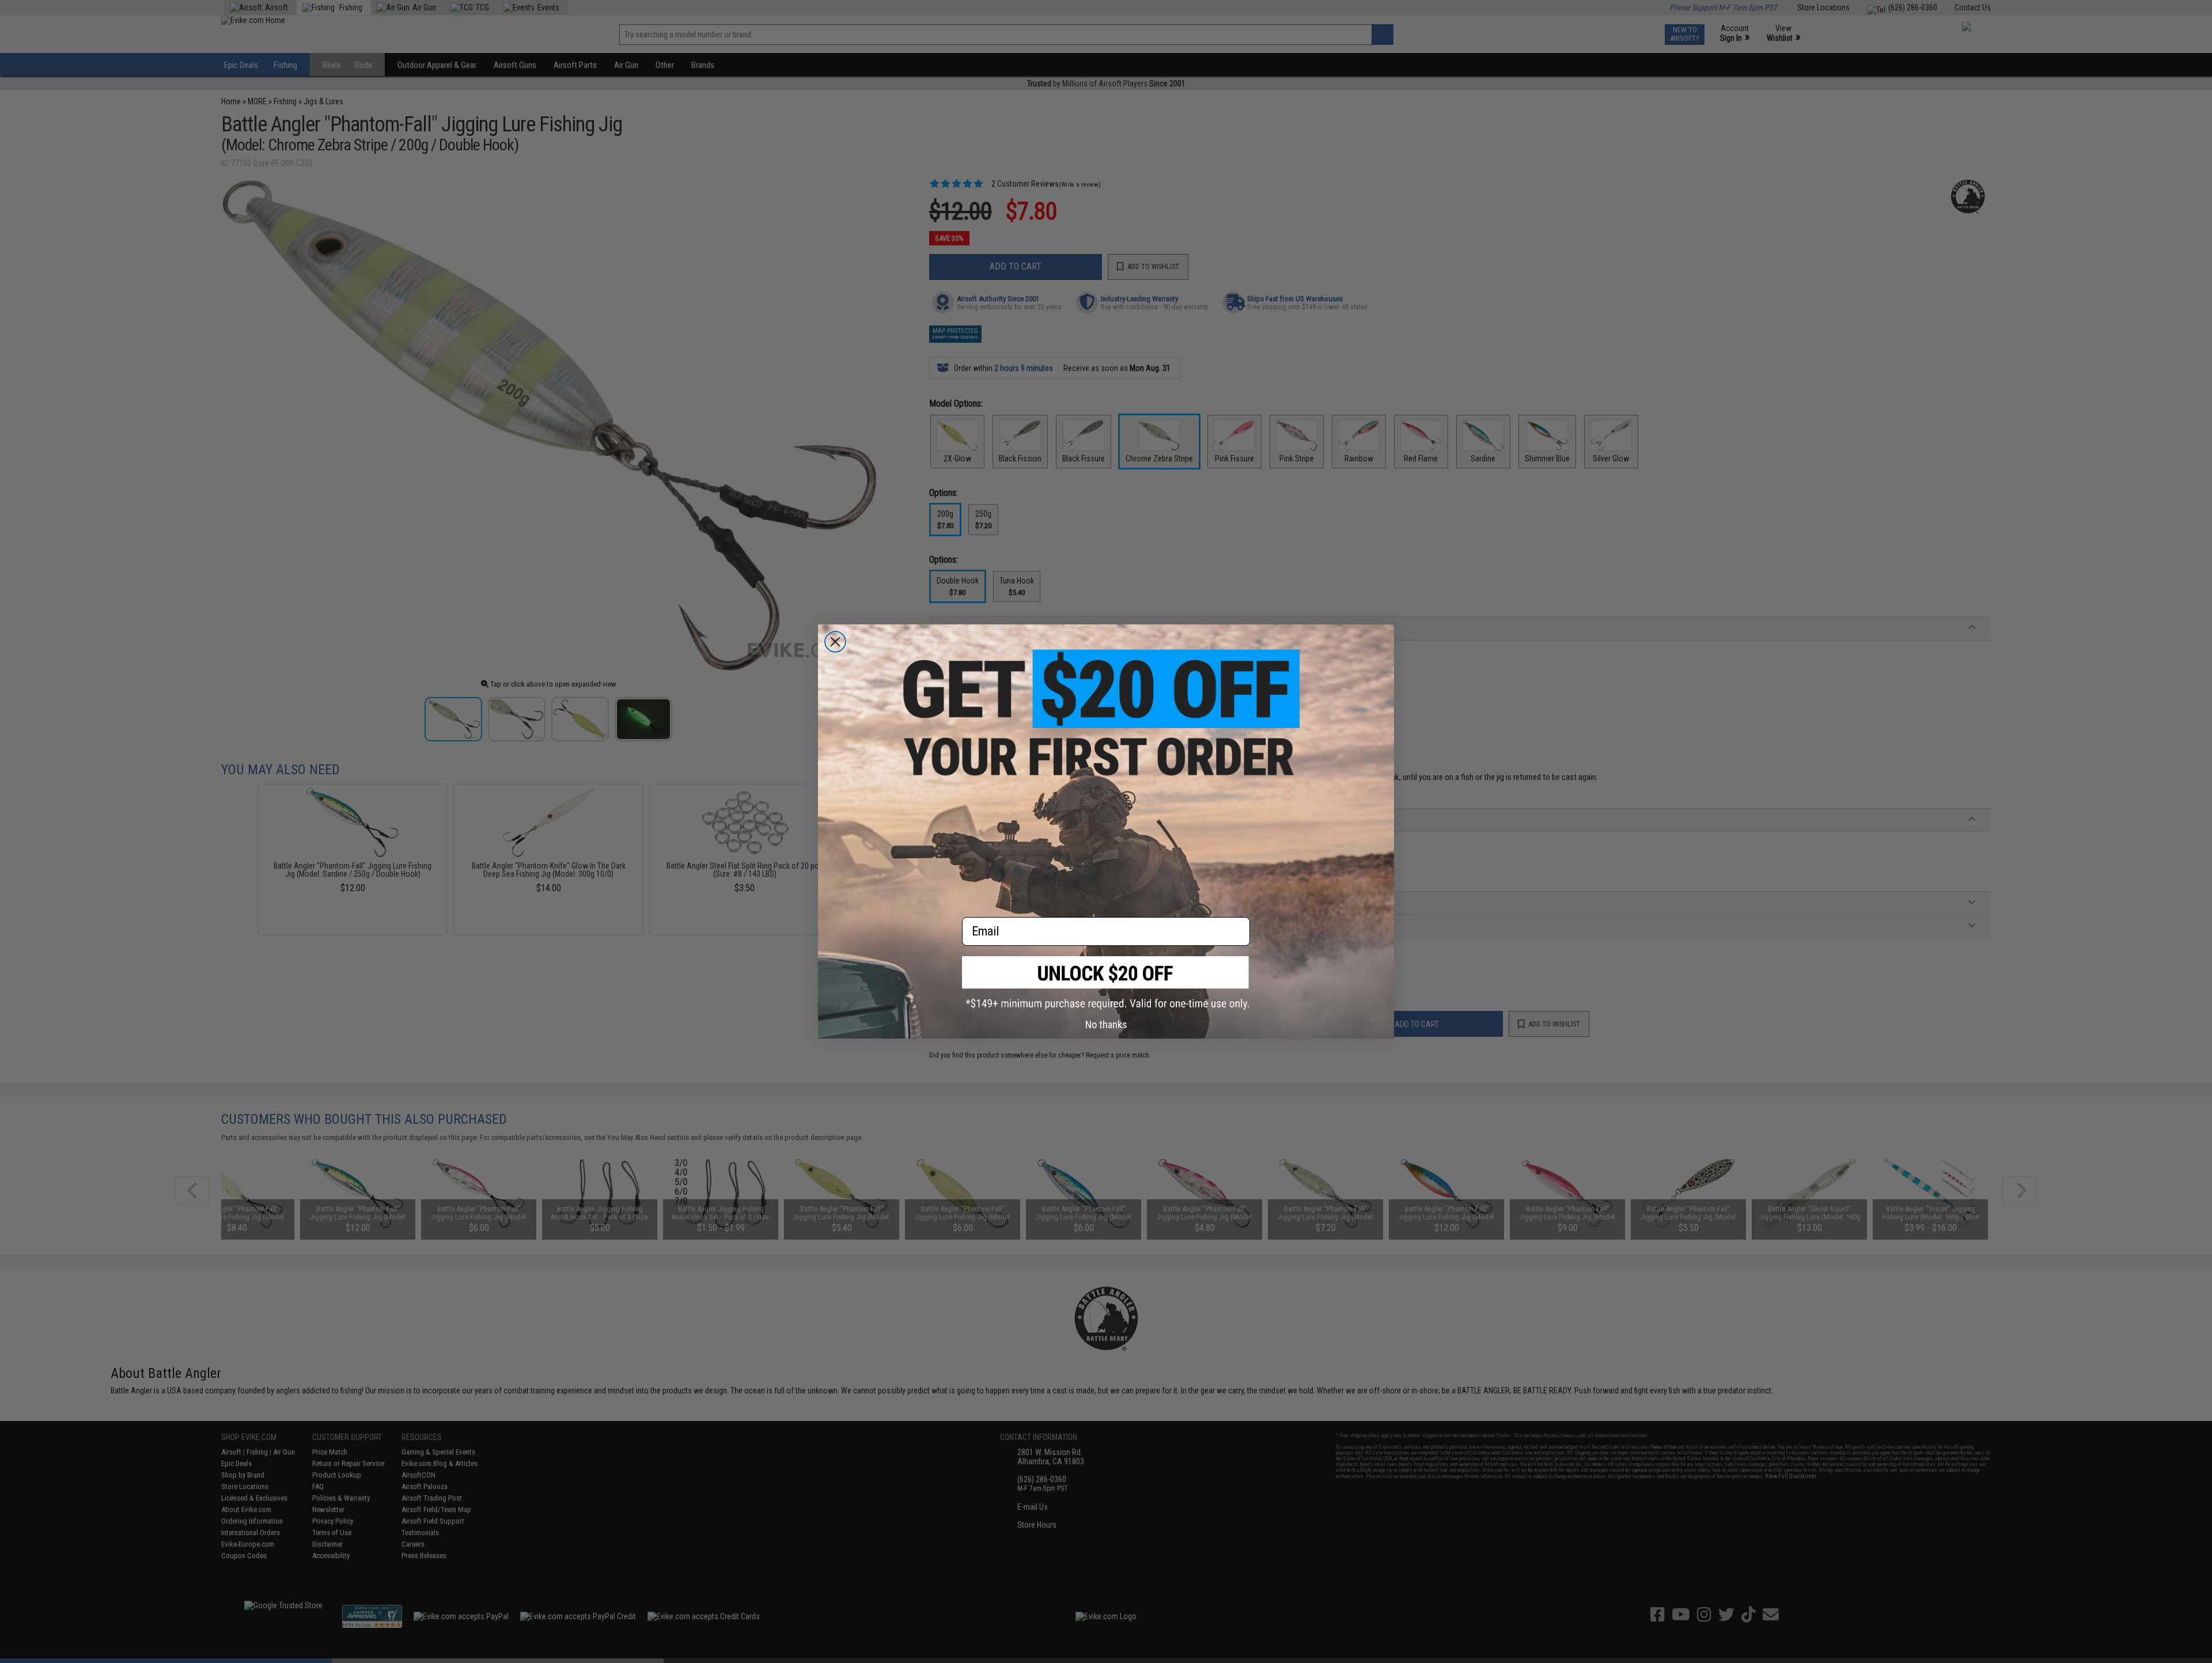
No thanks (1106, 1024)
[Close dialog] (835, 642)
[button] (1106, 983)
